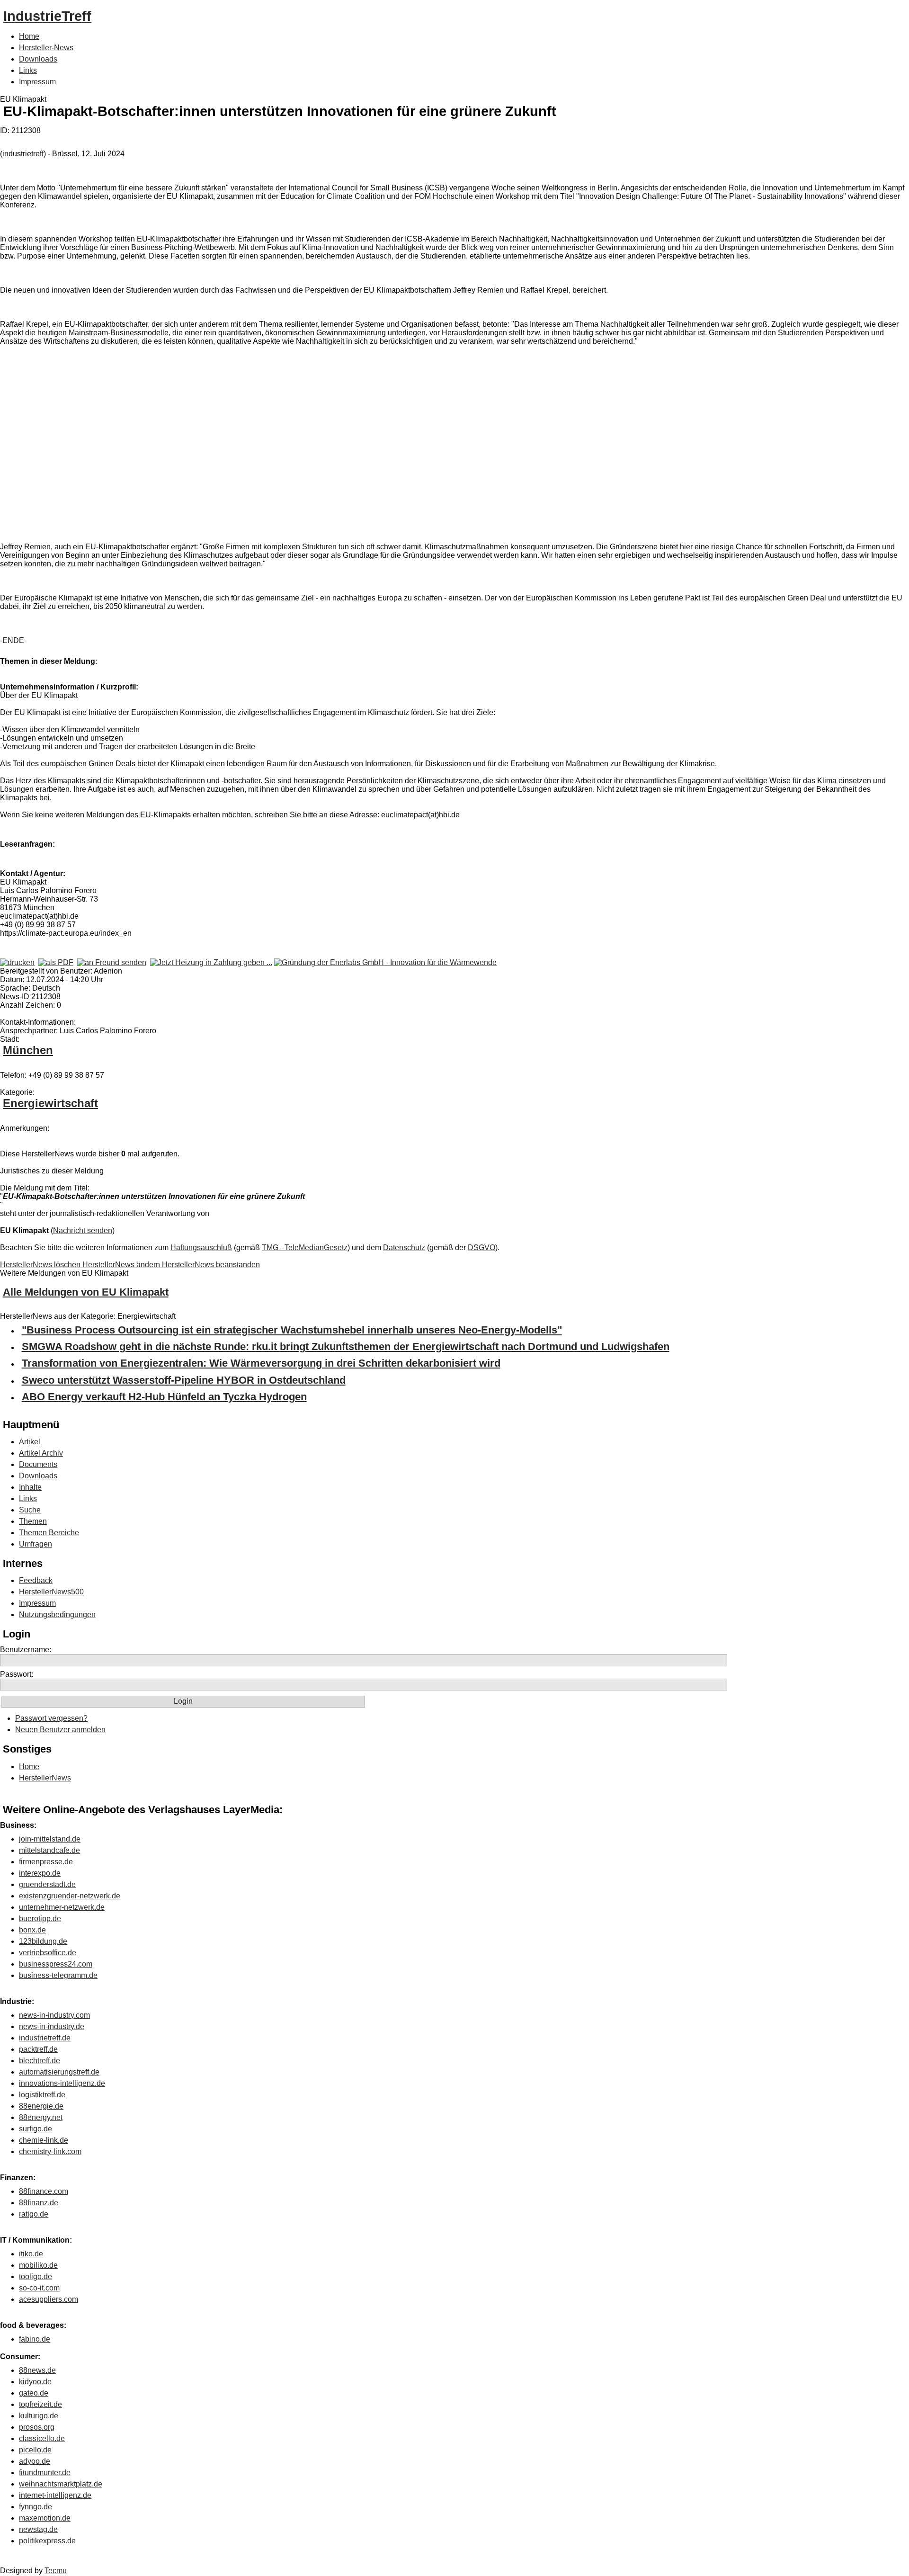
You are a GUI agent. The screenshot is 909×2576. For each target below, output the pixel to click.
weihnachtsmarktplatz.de (61, 2484)
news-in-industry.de (52, 2026)
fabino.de (35, 2339)
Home (29, 36)
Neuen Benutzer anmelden (60, 1730)
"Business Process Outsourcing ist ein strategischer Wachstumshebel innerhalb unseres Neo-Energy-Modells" (292, 1330)
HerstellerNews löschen (41, 1265)
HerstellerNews (45, 1778)
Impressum (37, 82)
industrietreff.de (45, 2038)
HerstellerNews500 (51, 1592)
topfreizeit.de (40, 2404)
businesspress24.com (56, 1964)
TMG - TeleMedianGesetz (305, 1248)
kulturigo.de (39, 2416)
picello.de (35, 2450)
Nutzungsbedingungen (57, 1614)
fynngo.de (36, 2507)
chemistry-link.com (50, 2151)
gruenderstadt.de (47, 1884)
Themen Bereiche (49, 1533)
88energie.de (41, 2106)
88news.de (37, 2370)
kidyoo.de (35, 2382)
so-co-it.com (39, 2288)
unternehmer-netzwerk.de (62, 1907)
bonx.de (32, 1930)
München (28, 1050)
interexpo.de (40, 1873)
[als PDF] (56, 962)
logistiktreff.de (42, 2095)
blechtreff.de (40, 2061)
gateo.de (34, 2393)
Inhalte (30, 1487)
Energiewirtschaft (50, 1103)
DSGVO (481, 1248)
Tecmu (56, 2571)
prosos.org (37, 2427)
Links (28, 70)
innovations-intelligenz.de (62, 2083)
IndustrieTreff (47, 16)
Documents (38, 1464)
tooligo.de (36, 2276)
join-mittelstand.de (50, 1839)
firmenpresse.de (46, 1862)
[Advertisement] (142, 438)
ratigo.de (34, 2214)
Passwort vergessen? (51, 1718)
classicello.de (42, 2438)
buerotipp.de (40, 1919)
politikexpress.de (47, 2541)
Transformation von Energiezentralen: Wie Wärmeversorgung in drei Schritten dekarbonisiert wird (261, 1363)
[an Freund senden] (112, 962)
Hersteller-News (46, 48)
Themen (33, 1521)
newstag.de (38, 2529)
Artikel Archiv (41, 1453)
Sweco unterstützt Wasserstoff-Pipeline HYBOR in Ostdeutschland (184, 1380)
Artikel (30, 1442)
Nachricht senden (83, 1230)
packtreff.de (38, 2049)
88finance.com (44, 2191)
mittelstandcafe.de (49, 1850)
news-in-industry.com (54, 2015)
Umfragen (36, 1544)
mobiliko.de (38, 2265)
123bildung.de (43, 1941)
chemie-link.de (44, 2140)
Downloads (38, 59)
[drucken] (17, 962)
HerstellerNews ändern (122, 1265)
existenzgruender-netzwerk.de (70, 1896)
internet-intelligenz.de (55, 2495)
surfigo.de (36, 2129)
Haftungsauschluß (201, 1248)
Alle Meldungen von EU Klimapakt (86, 1292)
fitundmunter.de (45, 2473)
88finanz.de (39, 2203)
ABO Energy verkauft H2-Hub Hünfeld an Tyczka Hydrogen (164, 1397)
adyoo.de (35, 2461)
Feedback (36, 1580)
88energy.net (41, 2117)
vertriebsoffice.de (48, 1953)
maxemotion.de (45, 2518)
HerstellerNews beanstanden (211, 1265)
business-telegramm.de (58, 1975)
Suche (30, 1510)
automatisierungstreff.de (59, 2072)
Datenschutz (404, 1248)
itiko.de (31, 2254)
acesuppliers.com (49, 2299)
